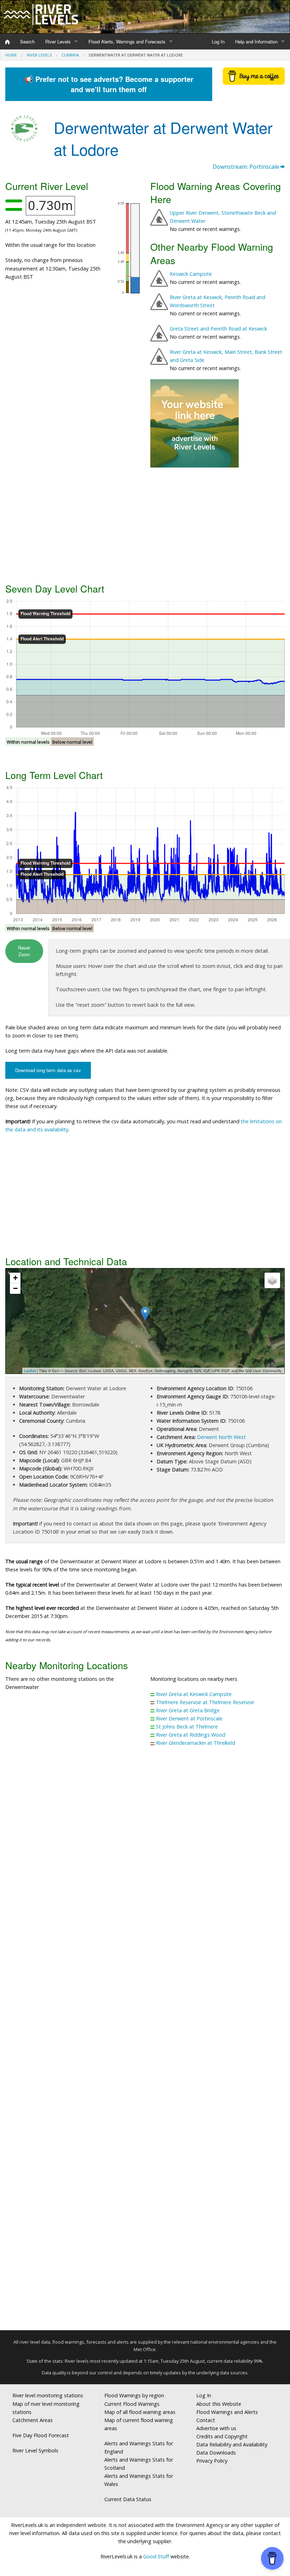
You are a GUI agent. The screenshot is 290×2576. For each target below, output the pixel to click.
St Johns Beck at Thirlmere (187, 1727)
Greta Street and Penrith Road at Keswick (218, 329)
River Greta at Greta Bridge (188, 1710)
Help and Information (256, 41)
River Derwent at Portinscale (189, 1718)
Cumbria (70, 55)
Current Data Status (128, 2499)
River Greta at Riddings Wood (191, 1735)
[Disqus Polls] (145, 1856)
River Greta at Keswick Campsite (194, 1694)
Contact (206, 2420)
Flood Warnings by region (134, 2395)
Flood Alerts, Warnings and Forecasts (127, 41)
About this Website (219, 2404)
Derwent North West (221, 1437)
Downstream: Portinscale (246, 167)
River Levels (58, 41)
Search (27, 41)
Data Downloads (216, 2453)
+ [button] (15, 1278)
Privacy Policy (212, 2461)
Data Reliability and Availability (232, 2444)
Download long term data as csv (48, 1070)
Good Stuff (156, 2556)
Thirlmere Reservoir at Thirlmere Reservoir (205, 1702)
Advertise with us (216, 2428)
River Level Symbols (35, 2450)
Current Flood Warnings (132, 2404)
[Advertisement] (145, 524)
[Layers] (272, 1280)
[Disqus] (145, 2041)
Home (11, 55)
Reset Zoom (24, 951)
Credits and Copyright (222, 2436)
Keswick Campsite (191, 274)
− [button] (15, 1288)
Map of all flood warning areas (140, 2412)
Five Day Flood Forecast (41, 2435)
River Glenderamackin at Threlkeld (196, 1743)
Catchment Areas (33, 2420)
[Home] (7, 42)
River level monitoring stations (48, 2395)
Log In (218, 41)
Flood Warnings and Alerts (227, 2412)
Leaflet (30, 1370)
